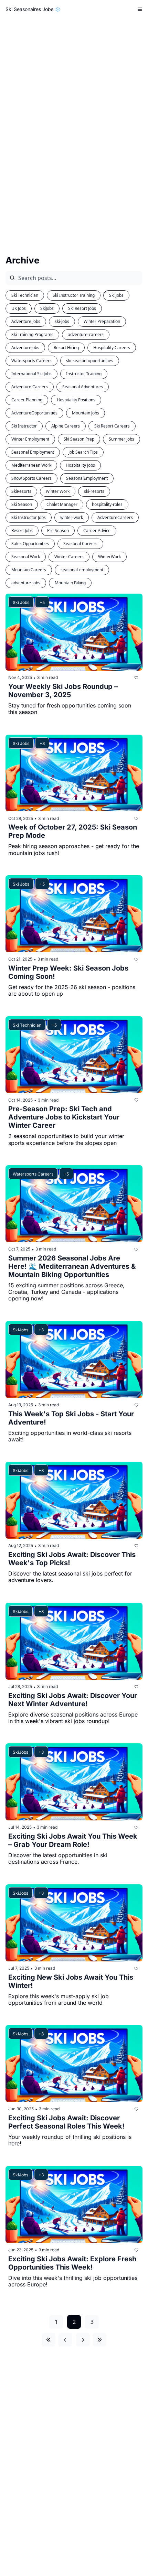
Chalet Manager (62, 504)
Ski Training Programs (32, 334)
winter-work (72, 517)
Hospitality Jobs (80, 465)
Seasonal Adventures (83, 387)
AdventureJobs (25, 348)
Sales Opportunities (30, 544)
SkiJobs (47, 308)
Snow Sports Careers (31, 478)
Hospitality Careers (112, 348)
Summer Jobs (121, 439)
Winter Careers (69, 557)
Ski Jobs (116, 295)
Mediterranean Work (31, 465)
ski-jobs (62, 321)
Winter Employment (30, 439)
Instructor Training (84, 374)
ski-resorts (94, 491)
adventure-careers (86, 334)
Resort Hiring (66, 348)
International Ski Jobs (31, 374)
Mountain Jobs (86, 413)
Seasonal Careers (80, 544)
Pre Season (58, 531)
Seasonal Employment (33, 452)
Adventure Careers (30, 387)
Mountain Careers (29, 570)
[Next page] (83, 2340)
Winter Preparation (102, 321)
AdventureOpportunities (34, 413)
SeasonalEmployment (87, 478)
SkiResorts (21, 491)
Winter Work (58, 491)
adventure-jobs (26, 583)
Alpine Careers (66, 426)
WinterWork (109, 557)
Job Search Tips (83, 452)
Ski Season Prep (79, 439)
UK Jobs (19, 308)
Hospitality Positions (76, 400)
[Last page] (99, 2340)
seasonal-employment (82, 570)
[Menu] (140, 9)
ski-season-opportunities (90, 361)
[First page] (49, 2340)
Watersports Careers (31, 361)
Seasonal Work (26, 557)
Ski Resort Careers (112, 426)
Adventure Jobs (26, 321)
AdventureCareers (115, 517)
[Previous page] (65, 2340)
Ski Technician (25, 295)
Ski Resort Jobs (82, 308)
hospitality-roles (107, 504)
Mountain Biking (70, 583)
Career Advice (97, 531)
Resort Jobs (22, 531)
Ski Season (22, 504)
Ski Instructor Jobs (29, 517)
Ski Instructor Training (74, 295)
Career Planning (27, 400)
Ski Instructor (24, 426)
